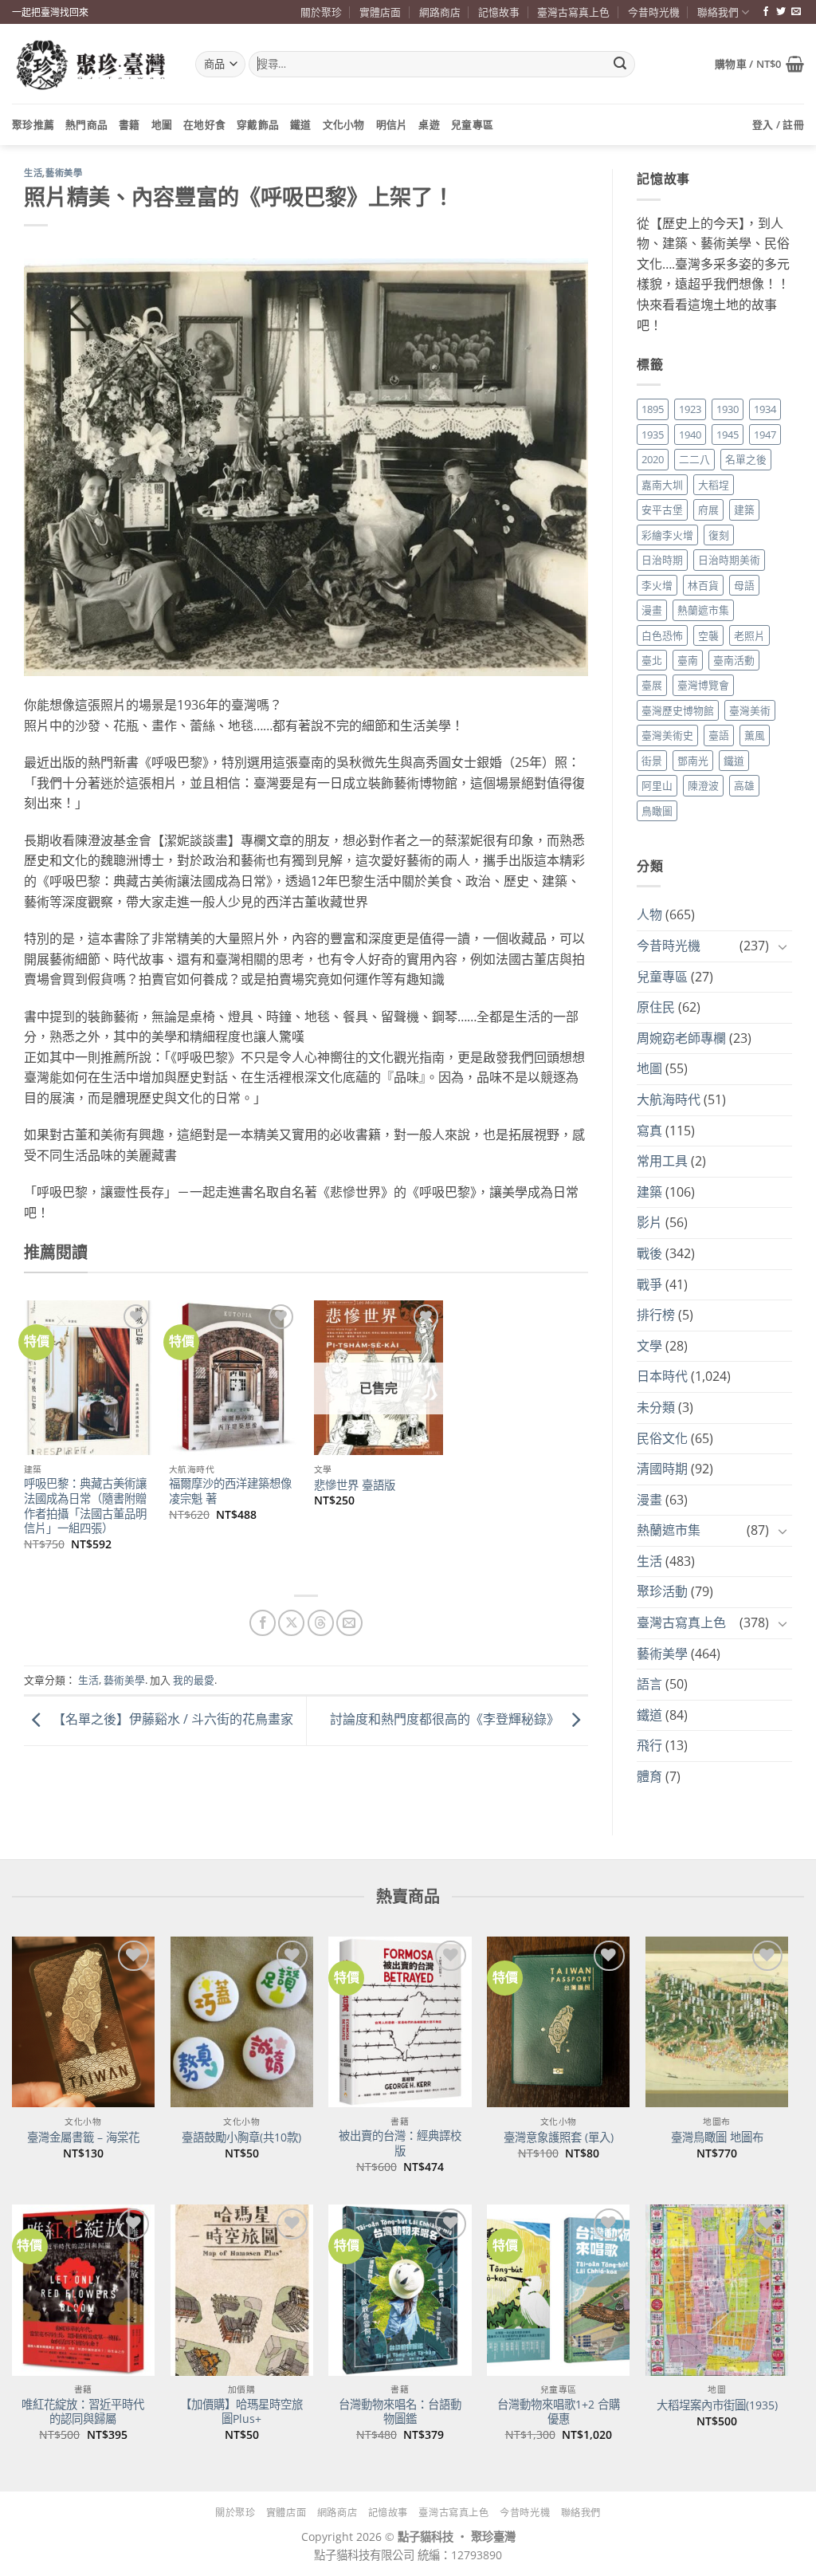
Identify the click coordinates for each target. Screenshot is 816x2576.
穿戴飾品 (258, 124)
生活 (33, 173)
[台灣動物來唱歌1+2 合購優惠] (558, 2290)
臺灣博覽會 (703, 685)
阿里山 (657, 785)
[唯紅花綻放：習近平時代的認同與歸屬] (83, 2290)
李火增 (657, 585)
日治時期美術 (729, 560)
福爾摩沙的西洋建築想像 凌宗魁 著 (230, 1491)
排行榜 (656, 1315)
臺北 (652, 660)
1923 (690, 409)
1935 (653, 435)
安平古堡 (662, 509)
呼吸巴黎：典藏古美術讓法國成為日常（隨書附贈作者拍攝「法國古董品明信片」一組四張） (85, 1506)
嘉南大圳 (662, 485)
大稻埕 (714, 485)
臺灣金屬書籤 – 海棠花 (83, 2137)
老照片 (749, 635)
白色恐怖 (662, 635)
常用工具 (662, 1161)
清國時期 (662, 1469)
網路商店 (440, 12)
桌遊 (429, 124)
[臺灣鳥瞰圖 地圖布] (717, 2022)
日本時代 (662, 1376)
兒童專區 (472, 124)
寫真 (649, 1131)
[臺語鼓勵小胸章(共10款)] (242, 2022)
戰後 (649, 1253)
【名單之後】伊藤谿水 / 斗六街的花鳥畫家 (171, 1720)
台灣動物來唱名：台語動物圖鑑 (400, 2412)
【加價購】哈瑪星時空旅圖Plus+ (241, 2412)
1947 (765, 435)
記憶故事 (499, 12)
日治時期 (662, 560)
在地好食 (204, 124)
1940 (690, 435)
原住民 (656, 1007)
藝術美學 (64, 173)
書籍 (129, 124)
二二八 (694, 459)
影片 (649, 1222)
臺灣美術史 (667, 735)
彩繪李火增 (667, 535)
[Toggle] (783, 946)
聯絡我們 (718, 12)
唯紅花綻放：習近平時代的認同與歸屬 (83, 2412)
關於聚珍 (321, 12)
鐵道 (301, 124)
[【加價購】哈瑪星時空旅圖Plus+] (242, 2290)
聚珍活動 (662, 1591)
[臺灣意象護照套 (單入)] (558, 2022)
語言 (649, 1684)
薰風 (755, 735)
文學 (649, 1346)
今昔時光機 (654, 12)
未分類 (656, 1407)
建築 (744, 509)
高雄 (744, 785)
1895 (653, 409)
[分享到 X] (291, 1623)
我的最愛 (194, 1680)
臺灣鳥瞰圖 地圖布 (717, 2137)
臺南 (688, 660)
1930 (728, 409)
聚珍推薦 (33, 124)
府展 (708, 509)
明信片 (392, 124)
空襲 (708, 635)
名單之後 (746, 459)
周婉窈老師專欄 (681, 1038)
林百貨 (703, 585)
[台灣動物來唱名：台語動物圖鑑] (400, 2290)
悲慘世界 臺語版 (355, 1485)
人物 (649, 914)
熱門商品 (86, 124)
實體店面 (380, 12)
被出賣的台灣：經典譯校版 (400, 2143)
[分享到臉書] (263, 1623)
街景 (652, 761)
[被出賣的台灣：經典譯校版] (400, 2022)
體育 (649, 1776)
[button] (759, 64)
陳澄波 (703, 785)
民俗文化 (662, 1438)
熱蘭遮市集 (703, 610)
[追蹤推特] (781, 12)
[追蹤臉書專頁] (766, 12)
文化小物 (344, 124)
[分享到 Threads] (321, 1623)
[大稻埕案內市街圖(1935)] (717, 2290)
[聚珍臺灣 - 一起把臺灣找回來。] (92, 64)
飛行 (649, 1745)
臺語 (719, 735)
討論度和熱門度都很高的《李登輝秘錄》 (446, 1720)
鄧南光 (693, 761)
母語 (744, 585)
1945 (728, 435)
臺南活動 (734, 660)
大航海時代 (669, 1099)
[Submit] (620, 65)
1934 (765, 409)
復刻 (719, 535)
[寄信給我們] (796, 12)
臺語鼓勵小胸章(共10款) (241, 2137)
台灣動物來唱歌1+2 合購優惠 (559, 2412)
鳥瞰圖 (657, 811)
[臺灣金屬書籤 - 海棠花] (83, 2022)
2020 (653, 459)
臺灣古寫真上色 (573, 12)
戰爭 (649, 1284)
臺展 (652, 685)
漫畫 (652, 610)
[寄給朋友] (349, 1623)
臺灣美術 (750, 710)
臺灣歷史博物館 (678, 710)
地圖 (162, 124)
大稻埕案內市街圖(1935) (717, 2405)
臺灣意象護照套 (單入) (559, 2137)
